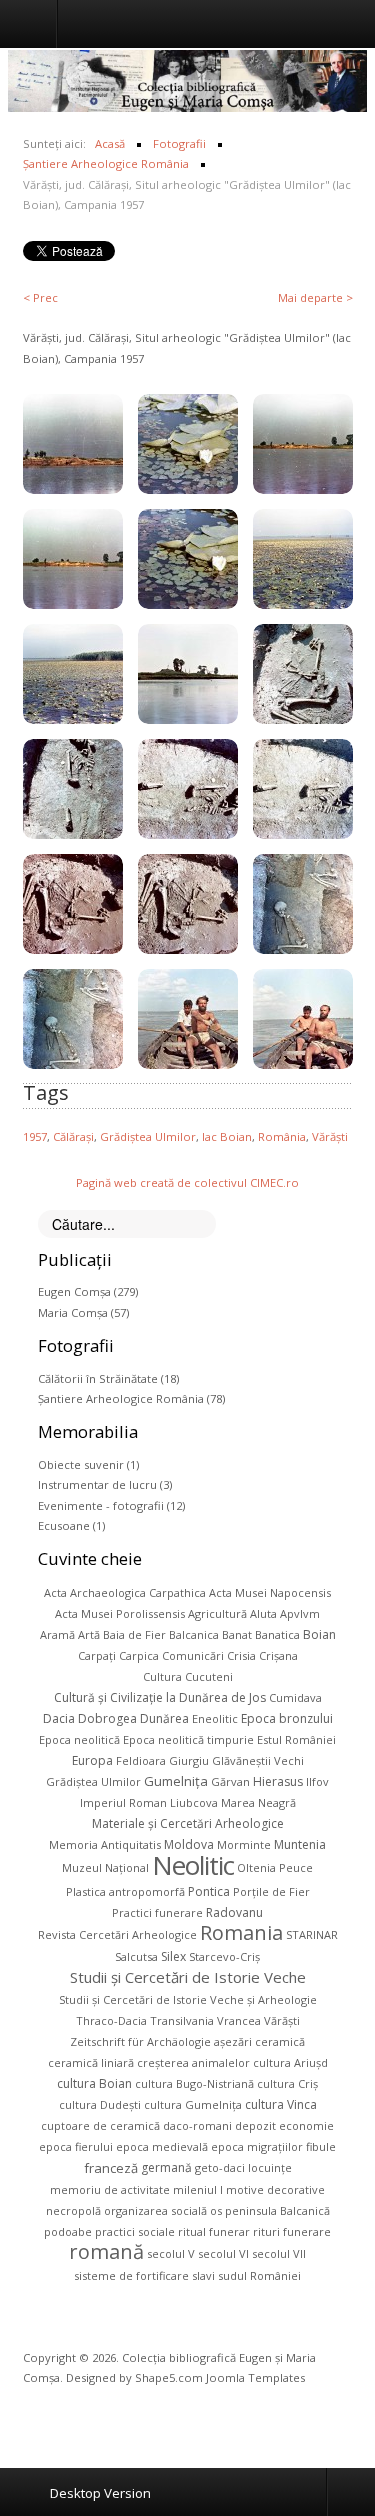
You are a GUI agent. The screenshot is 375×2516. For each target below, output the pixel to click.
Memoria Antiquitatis (105, 1844)
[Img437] (73, 674)
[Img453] (303, 1019)
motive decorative (275, 2189)
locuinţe (270, 2167)
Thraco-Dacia (111, 2020)
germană (166, 2167)
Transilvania (182, 2020)
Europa (92, 1760)
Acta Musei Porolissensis (120, 1613)
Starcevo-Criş (224, 1956)
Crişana (278, 1655)
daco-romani (197, 2125)
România (282, 1136)
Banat (237, 1634)
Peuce (296, 1867)
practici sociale (135, 2231)
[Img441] (188, 789)
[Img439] (303, 674)
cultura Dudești (100, 2104)
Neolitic (193, 1865)
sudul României (259, 2275)
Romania (241, 1932)
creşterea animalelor (193, 2062)
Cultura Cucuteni (188, 1676)
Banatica (277, 1634)
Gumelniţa (176, 1781)
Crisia (241, 1655)
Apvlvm (300, 1613)
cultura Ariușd (290, 2062)
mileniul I (198, 2189)
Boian (319, 1634)
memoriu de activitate (110, 2189)
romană (106, 2251)
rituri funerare (292, 2231)
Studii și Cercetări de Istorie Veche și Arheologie (188, 1999)
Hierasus (278, 1781)
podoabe (68, 2231)
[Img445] (303, 904)
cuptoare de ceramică (100, 2125)
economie (306, 2125)
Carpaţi (97, 1655)
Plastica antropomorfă (125, 1891)
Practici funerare (157, 1912)
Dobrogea (107, 1718)
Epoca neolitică (79, 1739)
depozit (255, 2125)
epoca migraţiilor (257, 2146)
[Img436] (303, 559)
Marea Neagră (258, 1802)
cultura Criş (287, 2083)
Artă (89, 1634)
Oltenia (256, 1867)
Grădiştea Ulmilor (148, 1136)
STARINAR (312, 1934)
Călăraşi (73, 1136)
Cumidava (295, 1697)
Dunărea (164, 1718)
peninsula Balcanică (277, 2210)
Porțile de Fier (271, 1891)
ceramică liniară (91, 2062)
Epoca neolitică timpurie (188, 1739)
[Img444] (188, 904)
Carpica (139, 1655)
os (216, 2210)
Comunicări (193, 1655)
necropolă (73, 2210)
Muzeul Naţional (105, 1867)
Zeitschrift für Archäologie (140, 2041)
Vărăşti (330, 1136)
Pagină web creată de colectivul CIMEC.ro (187, 1182)
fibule (321, 2146)
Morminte (244, 1844)
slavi (203, 2275)
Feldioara (141, 1760)
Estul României (296, 1739)
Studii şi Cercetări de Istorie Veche (188, 1977)
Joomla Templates (255, 2377)
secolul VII (279, 2252)
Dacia (59, 1718)
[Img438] (188, 674)
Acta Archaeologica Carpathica (125, 1592)
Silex (173, 1956)
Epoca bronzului (287, 1718)
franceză (111, 2168)
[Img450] (73, 1019)
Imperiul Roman (123, 1802)
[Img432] (73, 559)
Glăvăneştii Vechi (258, 1760)
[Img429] (73, 444)
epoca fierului (76, 2146)
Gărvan (230, 1781)
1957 (35, 1136)
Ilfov (317, 1781)
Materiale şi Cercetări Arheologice (188, 1823)
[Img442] (303, 789)
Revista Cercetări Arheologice (117, 1934)
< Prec (40, 297)
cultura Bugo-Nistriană (194, 2083)
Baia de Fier (134, 1634)
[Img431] (303, 444)
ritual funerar (214, 2231)
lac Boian (227, 1136)
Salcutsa (136, 1956)
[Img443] (73, 904)
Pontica (209, 1891)
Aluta (263, 1613)
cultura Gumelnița (193, 2104)
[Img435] (188, 559)
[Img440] (73, 789)
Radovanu (234, 1912)
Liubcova (194, 1802)
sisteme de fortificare (131, 2275)
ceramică (280, 2041)
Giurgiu (189, 1760)
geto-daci (220, 2167)
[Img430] (188, 444)
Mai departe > (315, 297)
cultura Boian (94, 2083)
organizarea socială (155, 2210)
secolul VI (223, 2252)
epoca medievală (162, 2146)
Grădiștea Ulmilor (93, 1781)
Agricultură (217, 1613)
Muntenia (300, 1844)
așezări (233, 2041)
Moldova (189, 1844)
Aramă (57, 1634)
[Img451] (188, 1019)
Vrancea (239, 2020)
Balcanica (194, 1634)
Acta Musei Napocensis (270, 1592)
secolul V (171, 2252)
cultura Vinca (281, 2104)
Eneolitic (215, 1718)
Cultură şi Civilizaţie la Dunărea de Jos (160, 1697)
